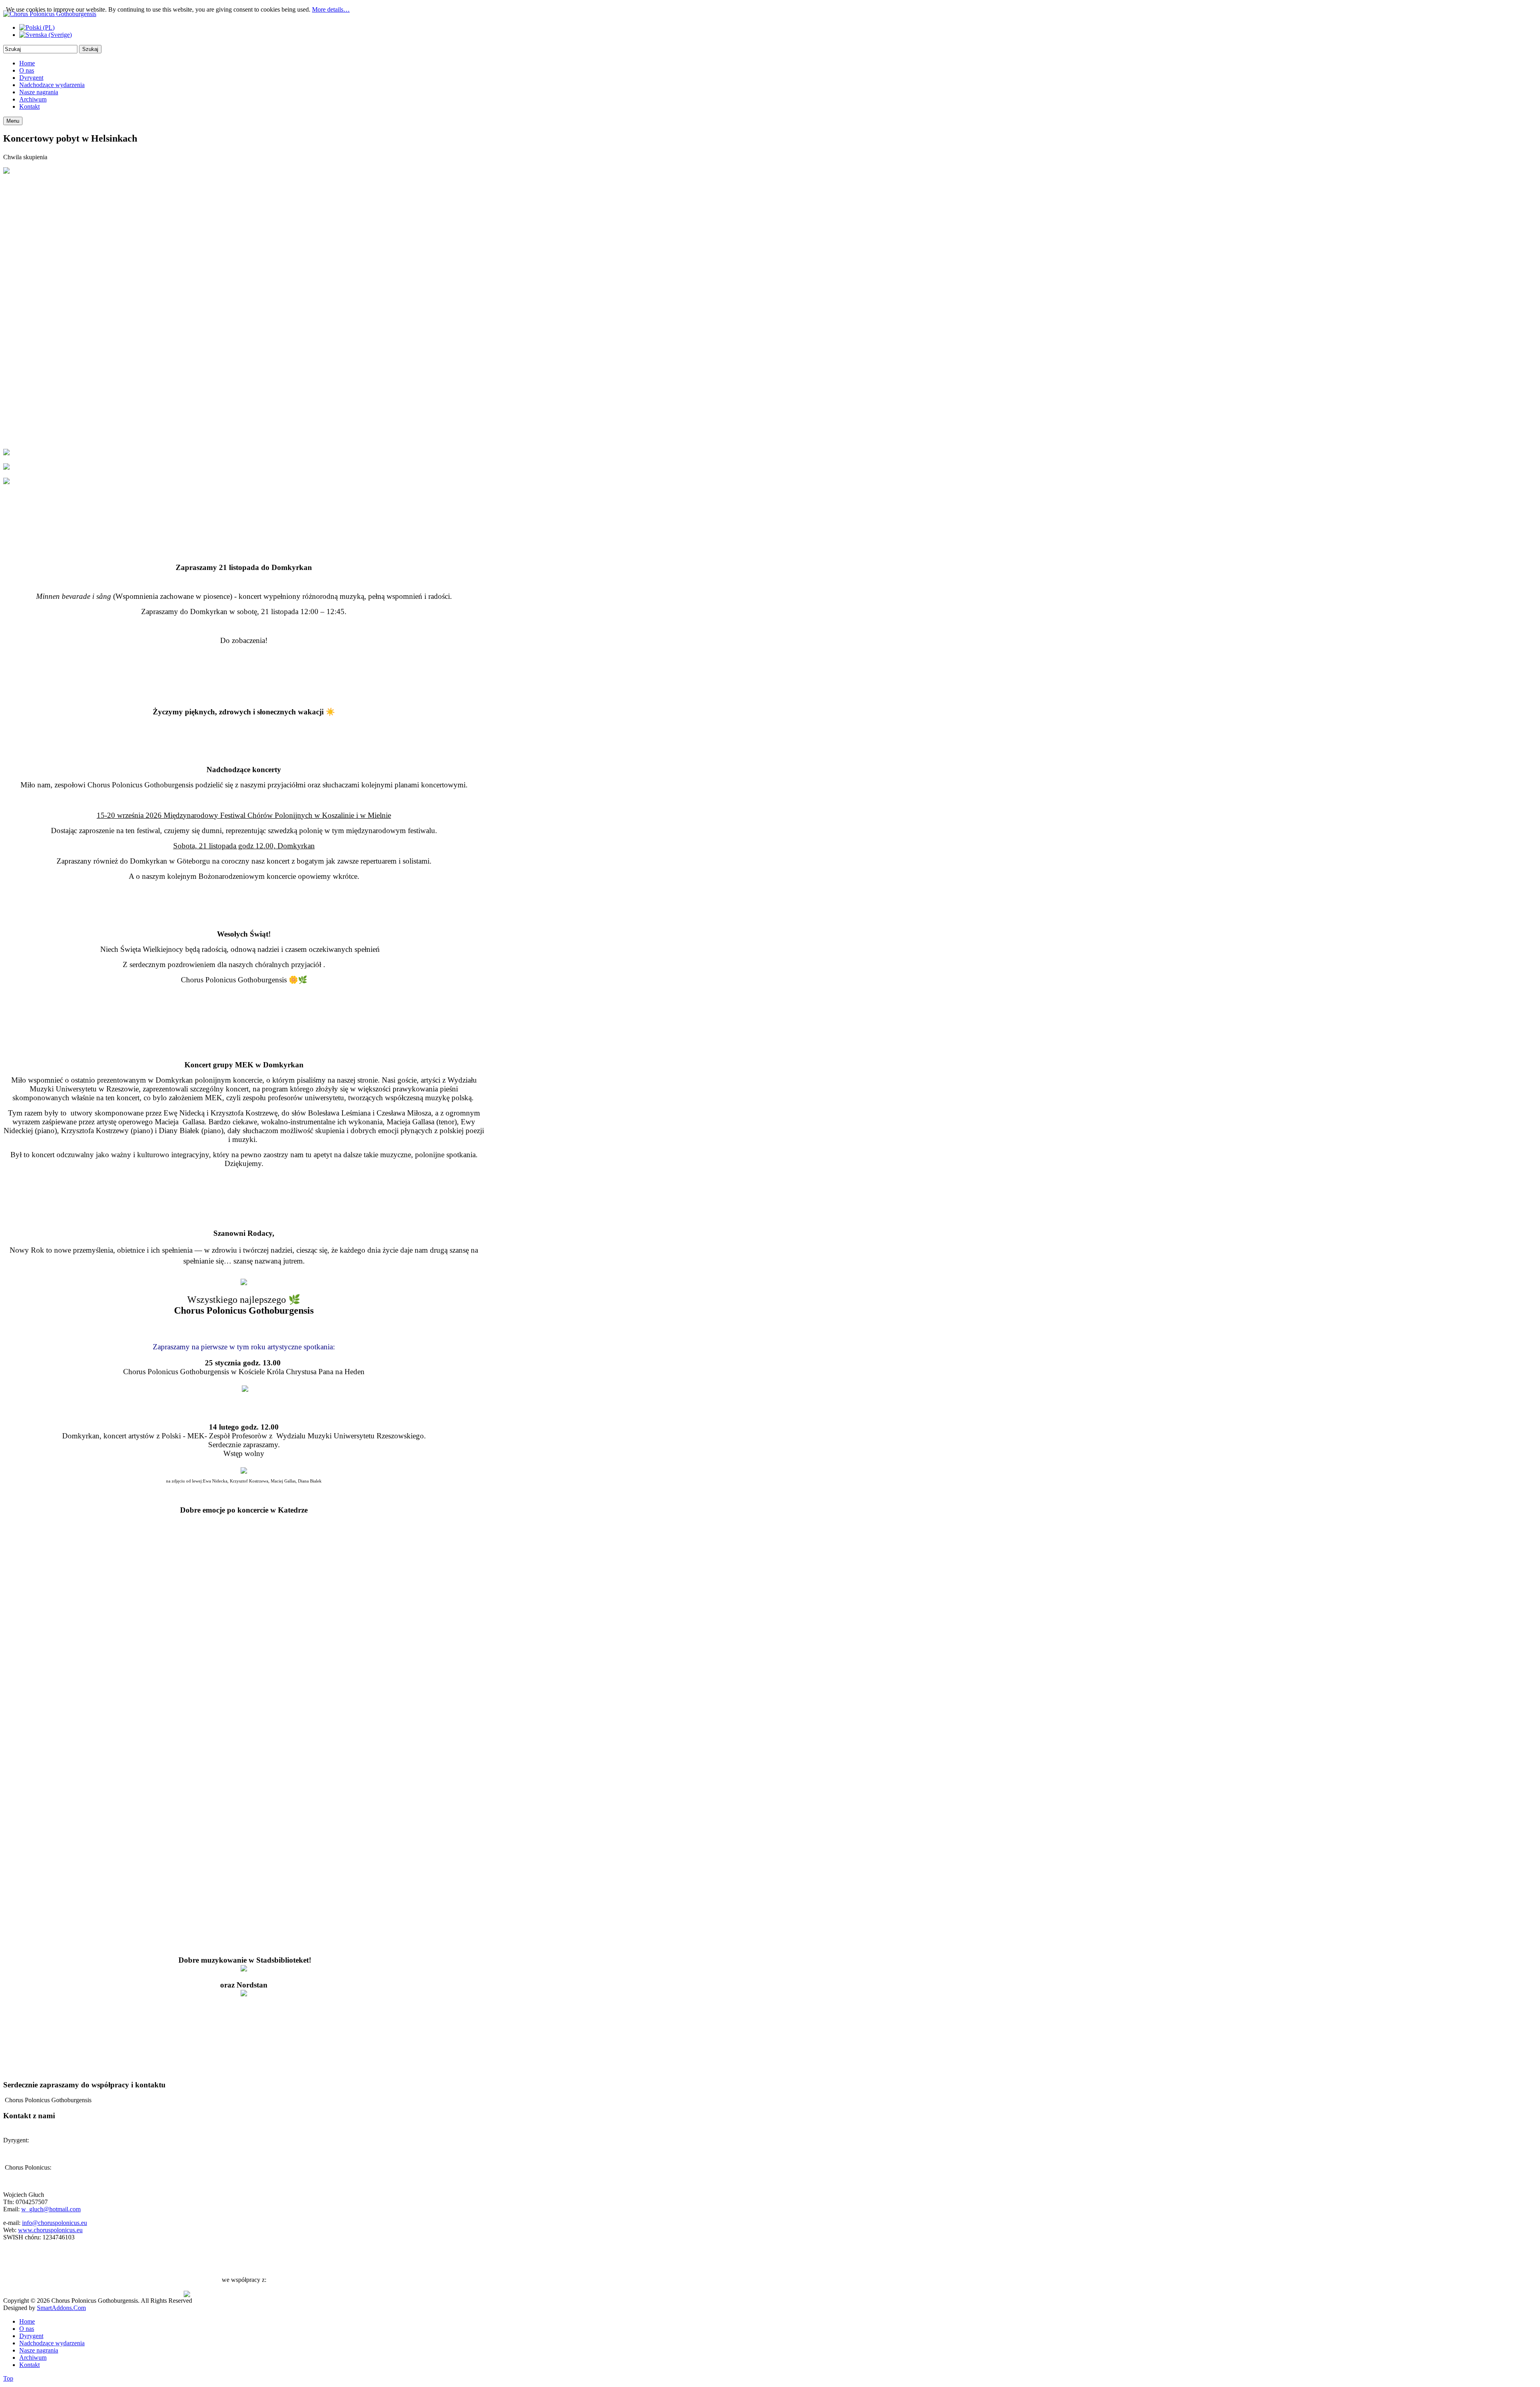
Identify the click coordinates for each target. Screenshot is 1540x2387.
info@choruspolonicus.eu (55, 2223)
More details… (331, 9)
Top (8, 2378)
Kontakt (29, 2365)
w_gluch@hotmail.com (51, 2209)
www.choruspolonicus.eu (50, 2230)
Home (27, 2321)
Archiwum (33, 2358)
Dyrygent (31, 2336)
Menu (13, 121)
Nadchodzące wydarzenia (52, 2343)
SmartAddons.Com (61, 2308)
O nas (27, 2329)
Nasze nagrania (39, 2350)
